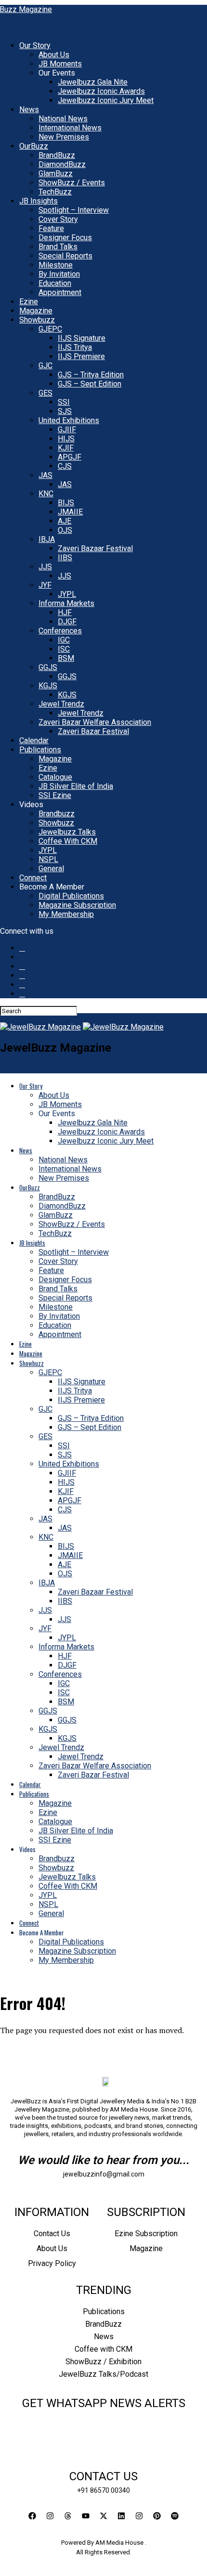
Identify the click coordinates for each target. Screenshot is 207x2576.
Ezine (29, 302)
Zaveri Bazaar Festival (95, 548)
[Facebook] (32, 2516)
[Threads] (68, 2516)
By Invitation (59, 274)
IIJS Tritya (75, 347)
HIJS (66, 439)
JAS (45, 475)
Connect (33, 878)
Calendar (34, 741)
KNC (46, 494)
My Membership (66, 914)
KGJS (48, 686)
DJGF (67, 622)
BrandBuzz (57, 155)
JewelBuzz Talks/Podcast (103, 2374)
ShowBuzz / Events (72, 183)
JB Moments (60, 64)
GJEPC (50, 329)
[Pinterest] (157, 2516)
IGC (64, 640)
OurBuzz (34, 146)
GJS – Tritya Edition (91, 375)
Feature (51, 228)
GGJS (48, 667)
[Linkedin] (121, 2516)
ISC (64, 649)
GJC (45, 366)
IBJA (47, 539)
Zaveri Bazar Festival (93, 731)
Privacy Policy (52, 2263)
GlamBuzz (56, 174)
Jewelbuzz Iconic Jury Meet (106, 100)
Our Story (35, 45)
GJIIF (67, 430)
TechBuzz (55, 192)
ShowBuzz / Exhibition (103, 2362)
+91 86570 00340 (103, 2490)
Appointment (60, 292)
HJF (65, 612)
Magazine (36, 311)
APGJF (70, 457)
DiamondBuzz (62, 164)
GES (45, 393)
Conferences (60, 631)
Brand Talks (58, 247)
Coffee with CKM (103, 2349)
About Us (54, 55)
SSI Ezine (55, 795)
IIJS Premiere (81, 356)
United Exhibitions (69, 420)
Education (55, 283)
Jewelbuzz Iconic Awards (101, 91)
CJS (65, 466)
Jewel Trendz (61, 704)
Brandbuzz (57, 814)
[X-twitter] (103, 2516)
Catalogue (55, 777)
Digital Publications (71, 896)
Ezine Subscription (146, 2234)
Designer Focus (65, 238)
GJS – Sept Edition (90, 384)
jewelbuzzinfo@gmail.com (104, 2174)
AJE (65, 521)
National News (63, 119)
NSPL (48, 859)
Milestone (56, 265)
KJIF (66, 448)
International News (70, 128)
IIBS (65, 558)
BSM (66, 658)
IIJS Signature (82, 338)
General (51, 869)
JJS (45, 567)
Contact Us (52, 2234)
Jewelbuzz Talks (67, 832)
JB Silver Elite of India (76, 786)
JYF (45, 585)
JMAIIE (70, 512)
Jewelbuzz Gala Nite (93, 82)
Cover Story (58, 219)
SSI (64, 402)
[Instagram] (50, 2516)
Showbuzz (37, 320)
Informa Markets (66, 603)
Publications (40, 750)
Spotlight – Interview (74, 210)
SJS (65, 411)
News (29, 109)
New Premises (64, 137)
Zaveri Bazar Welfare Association (95, 722)
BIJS (66, 503)
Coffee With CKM (68, 841)
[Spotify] (175, 2516)
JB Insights (39, 201)
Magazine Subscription (77, 905)
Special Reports (65, 256)
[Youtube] (86, 2516)
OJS (65, 530)
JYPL (67, 594)
